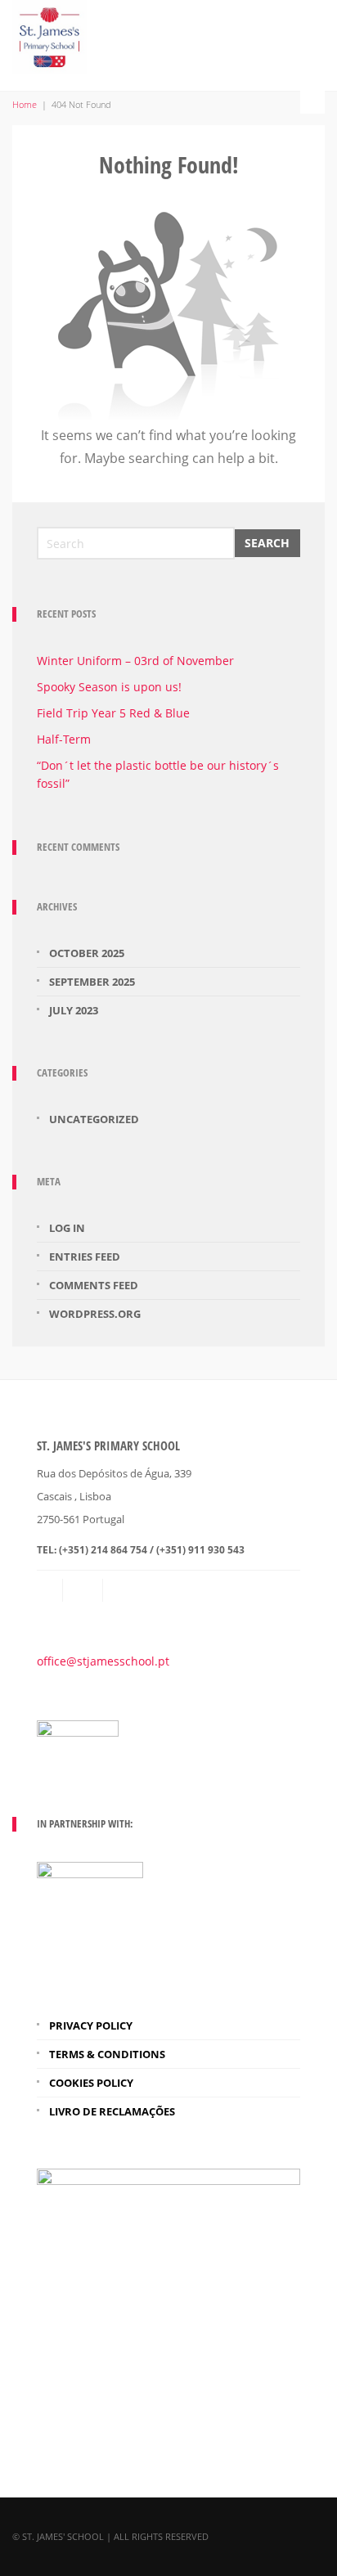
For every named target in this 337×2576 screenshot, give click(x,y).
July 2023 (74, 1010)
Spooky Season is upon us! (109, 687)
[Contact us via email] (50, 1590)
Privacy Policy (91, 2025)
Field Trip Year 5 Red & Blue (113, 713)
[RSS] (84, 1590)
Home (25, 104)
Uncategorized (94, 1119)
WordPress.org (95, 1314)
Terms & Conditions (107, 2054)
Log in (67, 1228)
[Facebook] (124, 1590)
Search (267, 543)
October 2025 (87, 953)
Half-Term (64, 739)
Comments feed (94, 1285)
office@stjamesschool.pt (103, 1661)
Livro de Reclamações (112, 2111)
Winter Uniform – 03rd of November (135, 661)
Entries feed (85, 1257)
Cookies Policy (91, 2083)
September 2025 (92, 982)
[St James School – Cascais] (49, 34)
